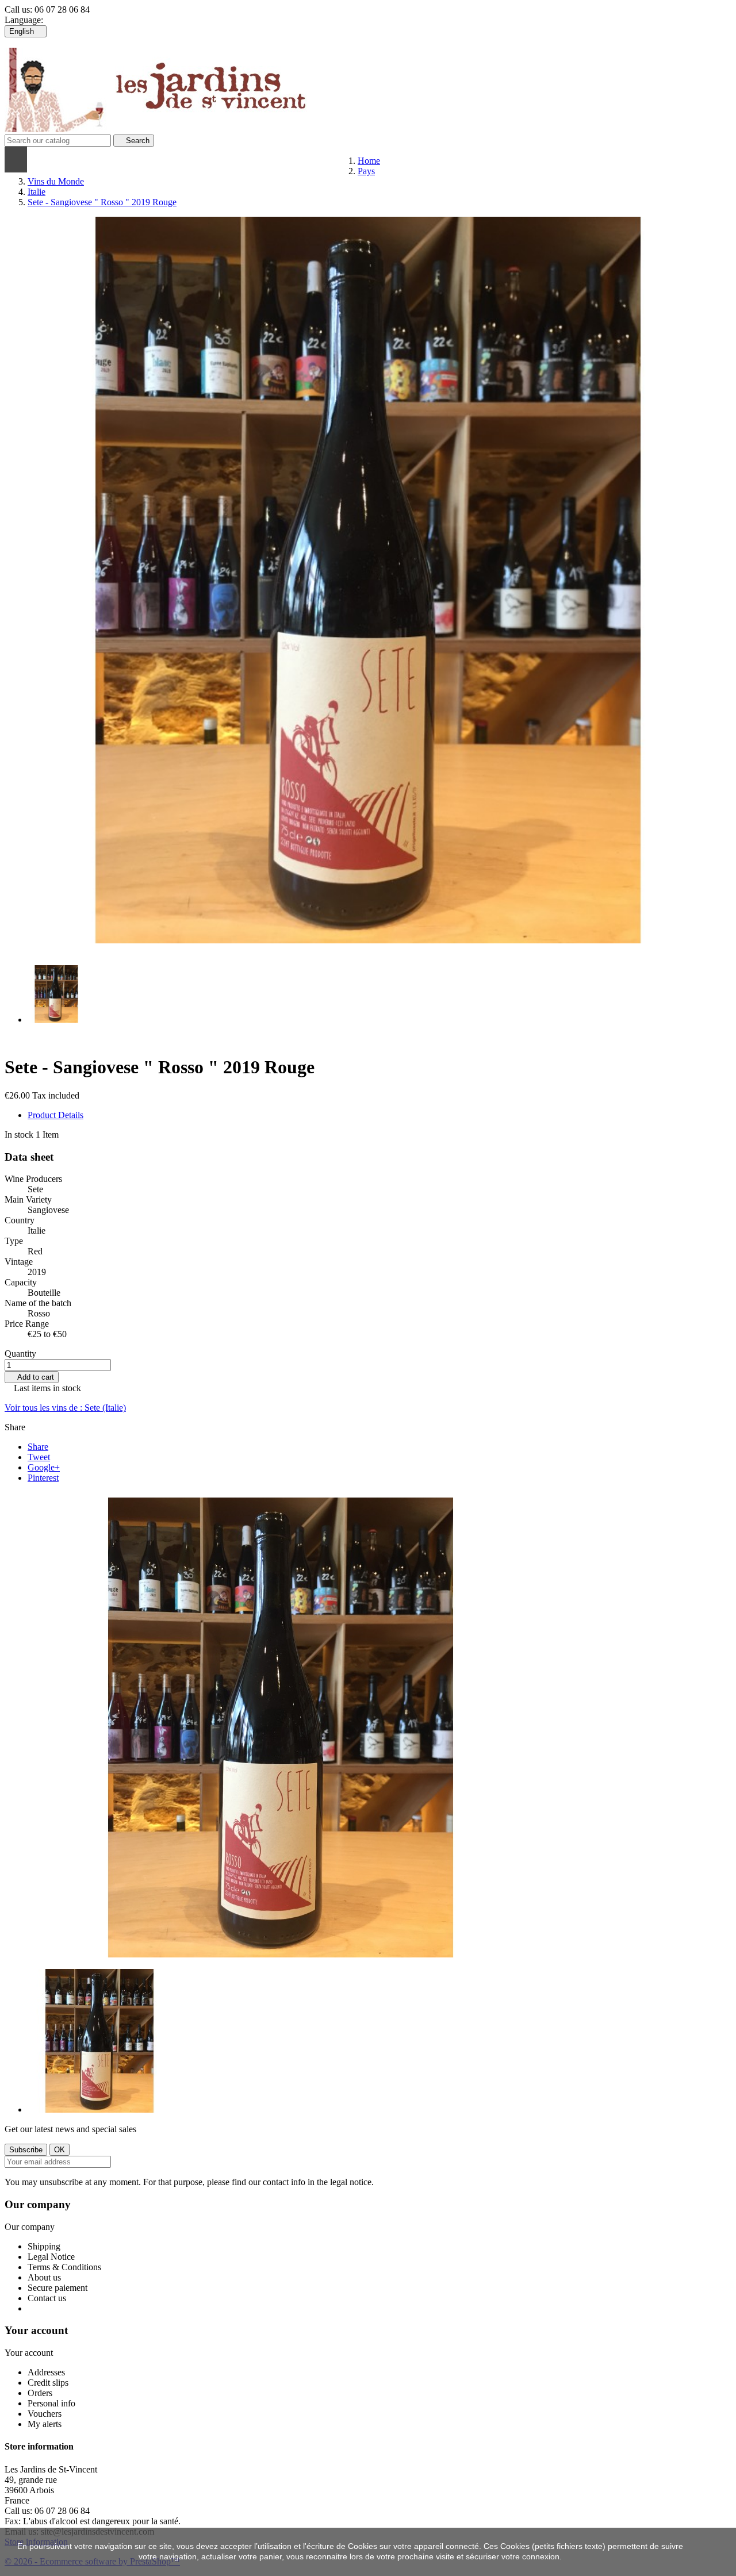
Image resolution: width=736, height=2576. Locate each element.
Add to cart (32, 1377)
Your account (36, 2330)
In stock (19, 1135)
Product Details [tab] (55, 1115)
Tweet (39, 1457)
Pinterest (43, 1478)
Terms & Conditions (64, 2267)
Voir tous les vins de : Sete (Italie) (65, 1408)
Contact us (47, 2298)
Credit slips (48, 2383)
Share (38, 1447)
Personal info (51, 2403)
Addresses (46, 2372)
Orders (40, 2393)
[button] (148, 160)
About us (44, 2277)
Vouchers (45, 2414)
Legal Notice (51, 2257)
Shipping (44, 2246)
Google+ (44, 1467)
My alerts (45, 2424)
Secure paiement (57, 2288)
